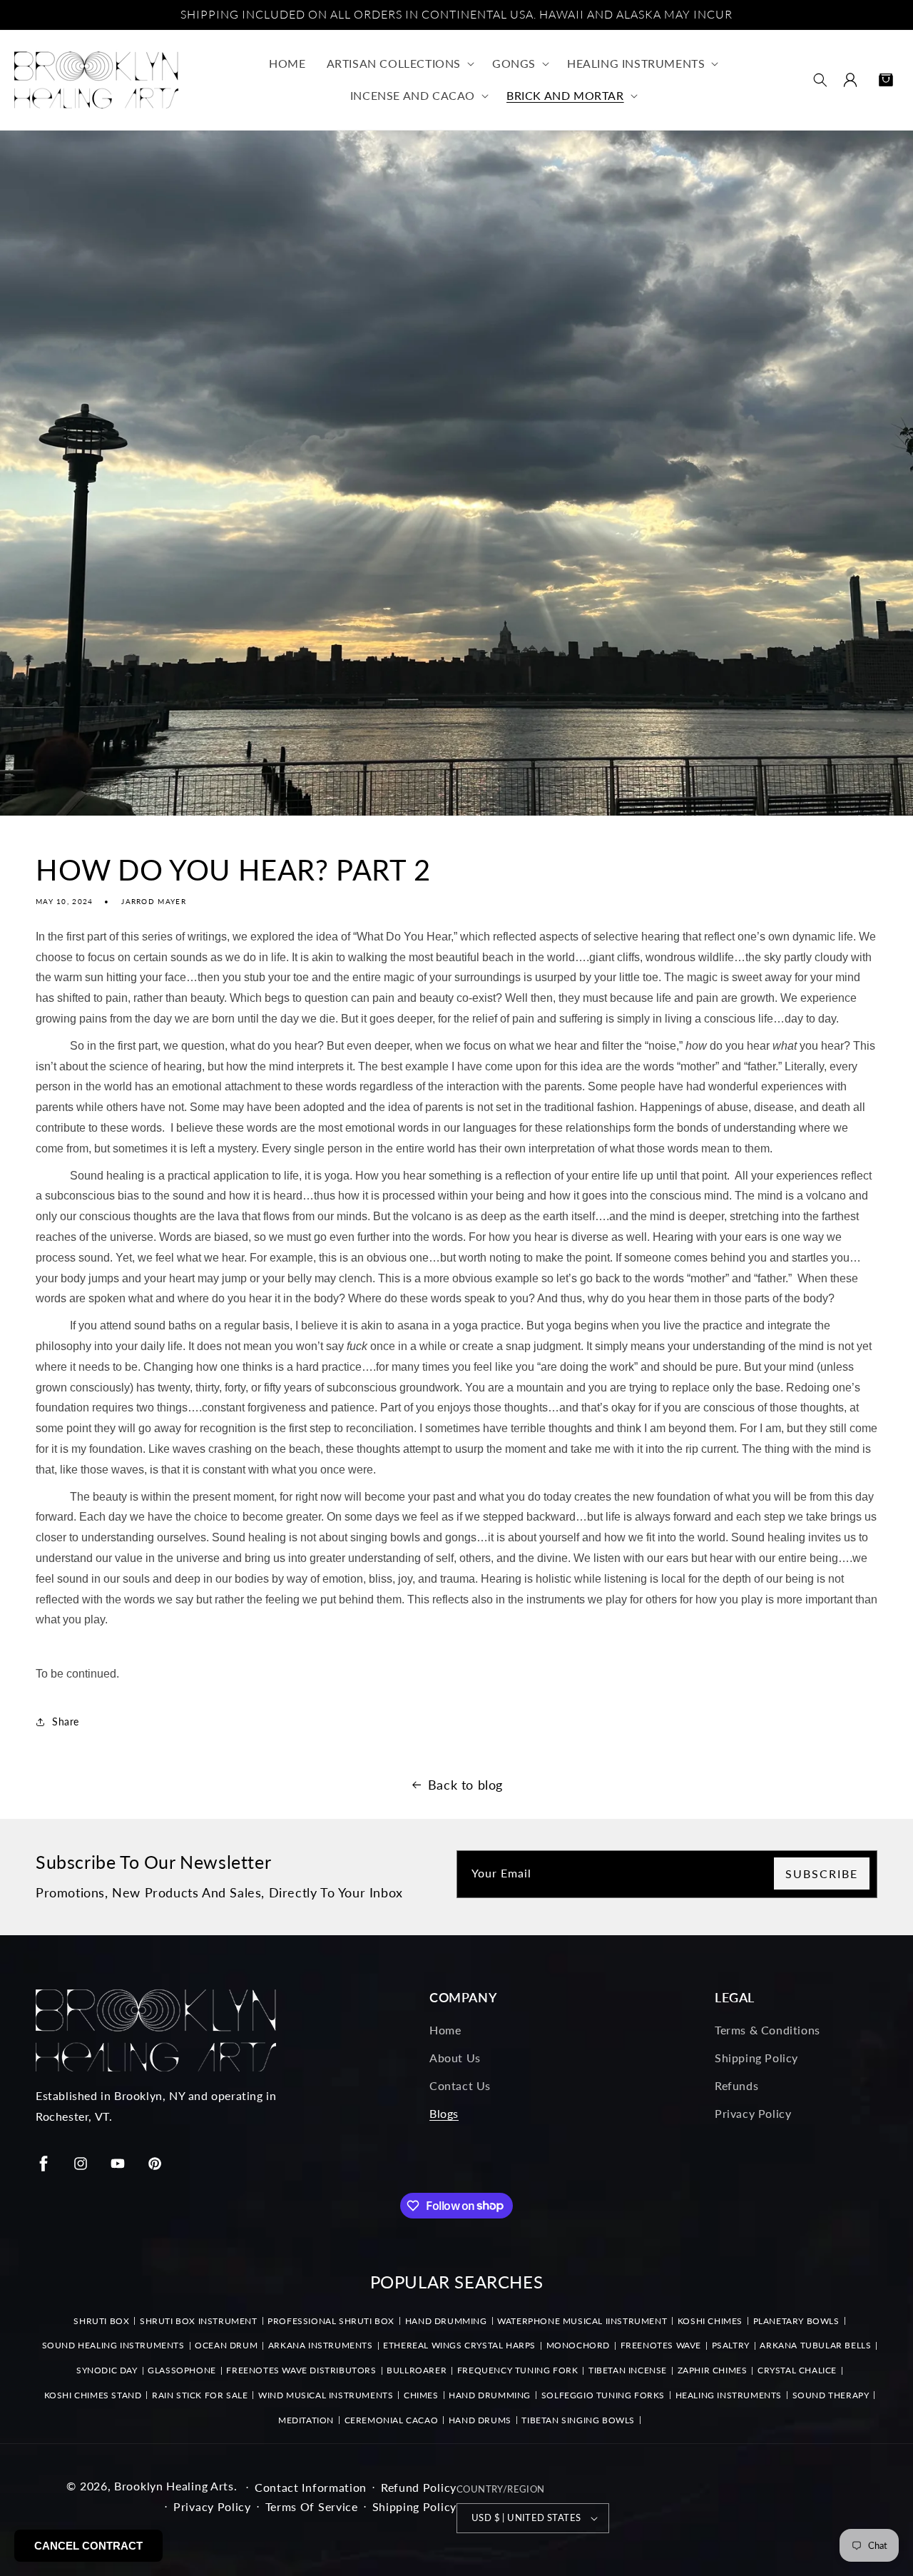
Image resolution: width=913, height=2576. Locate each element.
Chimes (421, 2395)
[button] (399, 64)
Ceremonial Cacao (392, 2420)
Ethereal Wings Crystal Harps (459, 2345)
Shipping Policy (756, 2058)
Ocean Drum (226, 2345)
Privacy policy (212, 2506)
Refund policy (419, 2487)
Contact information (311, 2487)
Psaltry (731, 2345)
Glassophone (182, 2370)
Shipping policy (415, 2506)
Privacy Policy (753, 2113)
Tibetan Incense (628, 2370)
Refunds (736, 2085)
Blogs (444, 2113)
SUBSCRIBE (822, 1873)
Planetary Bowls (796, 2321)
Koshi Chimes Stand (93, 2395)
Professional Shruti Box (331, 2321)
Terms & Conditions (767, 2030)
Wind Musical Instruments (326, 2395)
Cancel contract (88, 2546)
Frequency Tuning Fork (518, 2370)
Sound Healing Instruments (113, 2345)
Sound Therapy (831, 2395)
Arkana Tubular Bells (815, 2345)
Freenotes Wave (661, 2345)
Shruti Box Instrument (199, 2321)
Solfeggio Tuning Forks (603, 2395)
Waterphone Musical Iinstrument (582, 2321)
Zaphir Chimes (713, 2370)
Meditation (306, 2420)
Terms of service (312, 2506)
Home (445, 2030)
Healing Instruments (729, 2395)
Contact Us (460, 2085)
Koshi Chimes (710, 2321)
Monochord (578, 2345)
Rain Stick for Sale (200, 2395)
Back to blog (465, 1785)
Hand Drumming (446, 2321)
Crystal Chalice (797, 2370)
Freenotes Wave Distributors (301, 2370)
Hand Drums (480, 2420)
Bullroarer (417, 2370)
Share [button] (66, 1721)
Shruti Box (101, 2321)
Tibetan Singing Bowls (578, 2420)
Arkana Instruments (321, 2345)
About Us (455, 2058)
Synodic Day (107, 2370)
